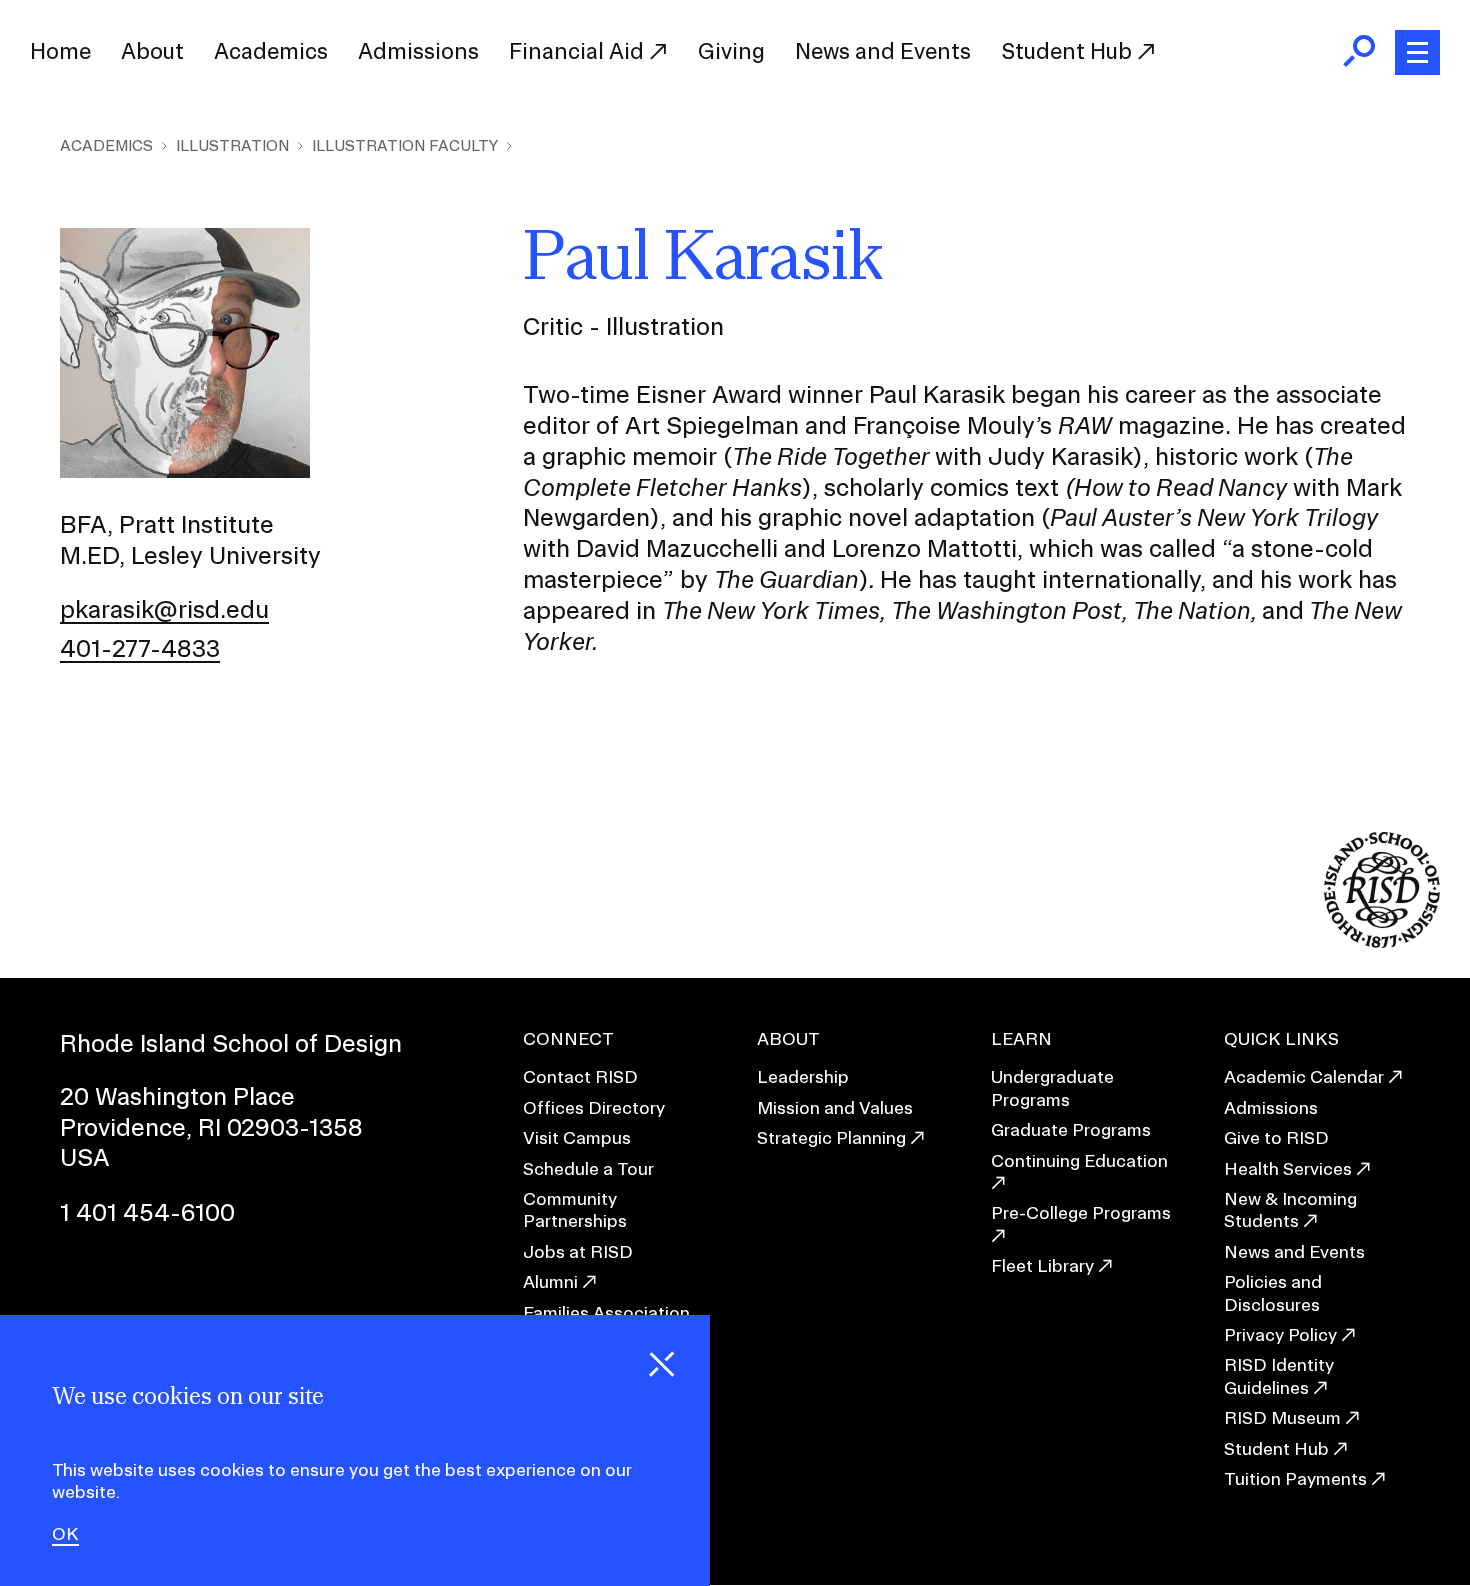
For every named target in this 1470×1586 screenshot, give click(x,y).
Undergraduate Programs (1052, 1087)
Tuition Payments (1295, 1478)
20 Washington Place (177, 1096)
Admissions (418, 51)
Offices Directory (594, 1107)
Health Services (1288, 1168)
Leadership (803, 1076)
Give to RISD (1276, 1137)
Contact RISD (580, 1076)
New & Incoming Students (1290, 1209)
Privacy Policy (1280, 1334)
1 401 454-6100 (147, 1212)
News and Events (883, 51)
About (152, 51)
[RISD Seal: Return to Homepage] (1382, 941)
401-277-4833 (140, 648)
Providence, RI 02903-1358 (211, 1127)
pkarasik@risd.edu (164, 609)
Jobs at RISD (578, 1251)
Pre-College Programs (1081, 1212)
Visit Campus (577, 1137)
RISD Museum (1282, 1417)
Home (60, 51)
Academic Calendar (1304, 1076)
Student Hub (1069, 51)
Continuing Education (1079, 1160)
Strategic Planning (831, 1137)
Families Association (606, 1312)
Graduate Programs (1071, 1129)
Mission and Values (835, 1107)
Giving (731, 51)
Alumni (550, 1281)
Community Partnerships (575, 1209)
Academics (271, 51)
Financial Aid (579, 51)
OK (65, 1535)
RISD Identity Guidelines (1279, 1375)
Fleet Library (1042, 1265)
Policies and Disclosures (1273, 1292)
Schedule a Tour (588, 1168)
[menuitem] (60, 52)
